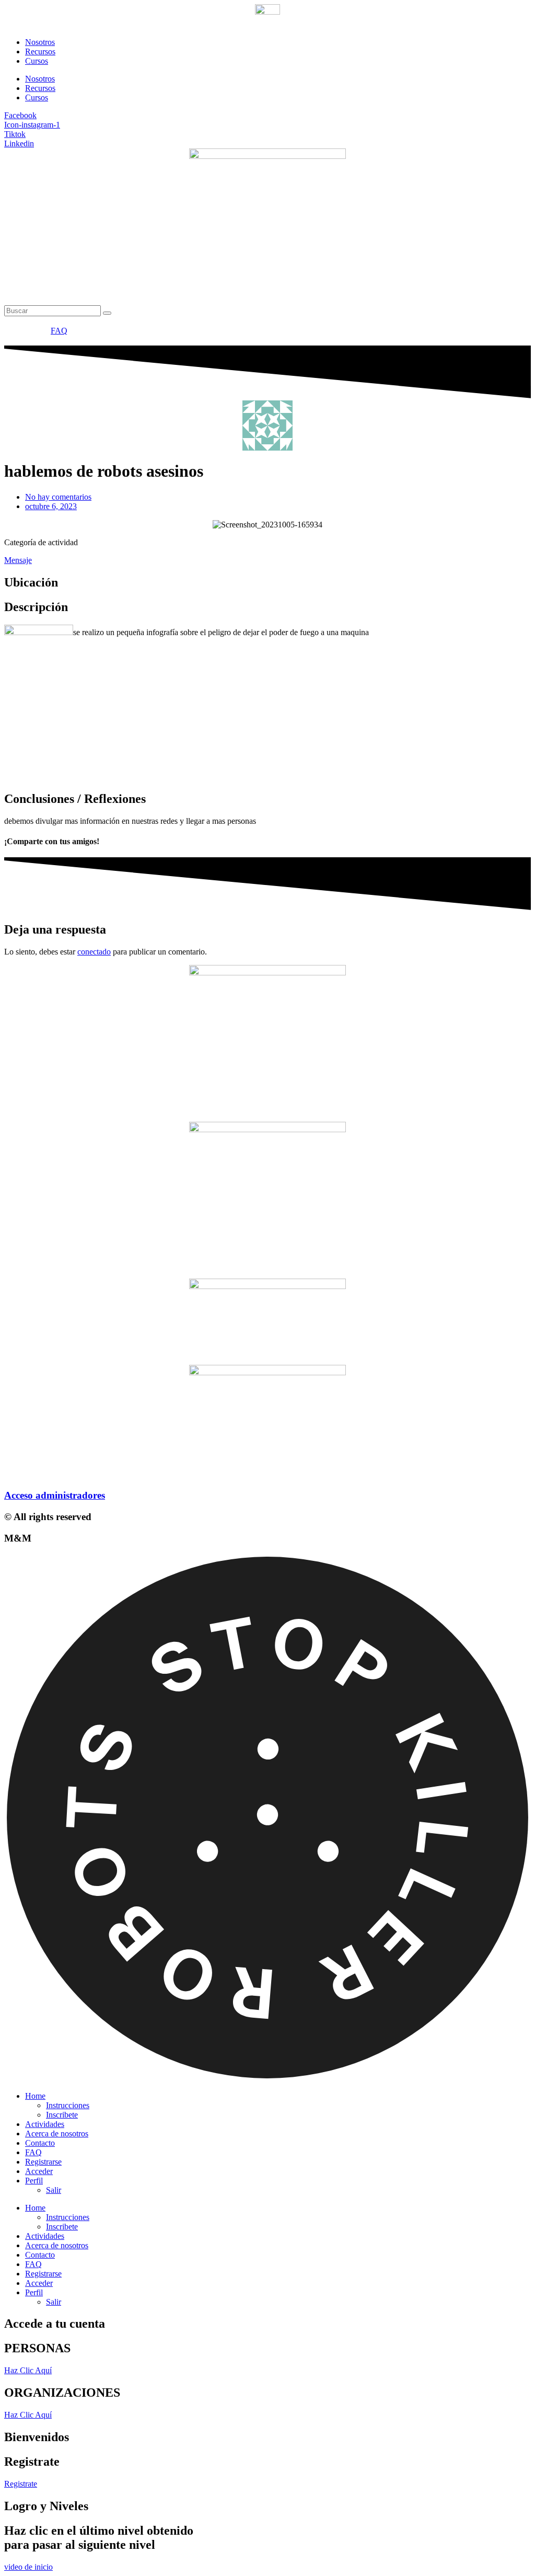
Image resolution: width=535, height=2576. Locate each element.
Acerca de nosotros (57, 2134)
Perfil (34, 2181)
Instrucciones (68, 2105)
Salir (54, 2190)
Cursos (37, 61)
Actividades (45, 2124)
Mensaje (18, 560)
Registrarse (43, 2162)
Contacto (40, 2143)
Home (35, 2096)
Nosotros (40, 42)
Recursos (40, 51)
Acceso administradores (55, 1495)
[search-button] (107, 313)
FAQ (33, 2152)
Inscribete (62, 2115)
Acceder (39, 2171)
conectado (94, 952)
